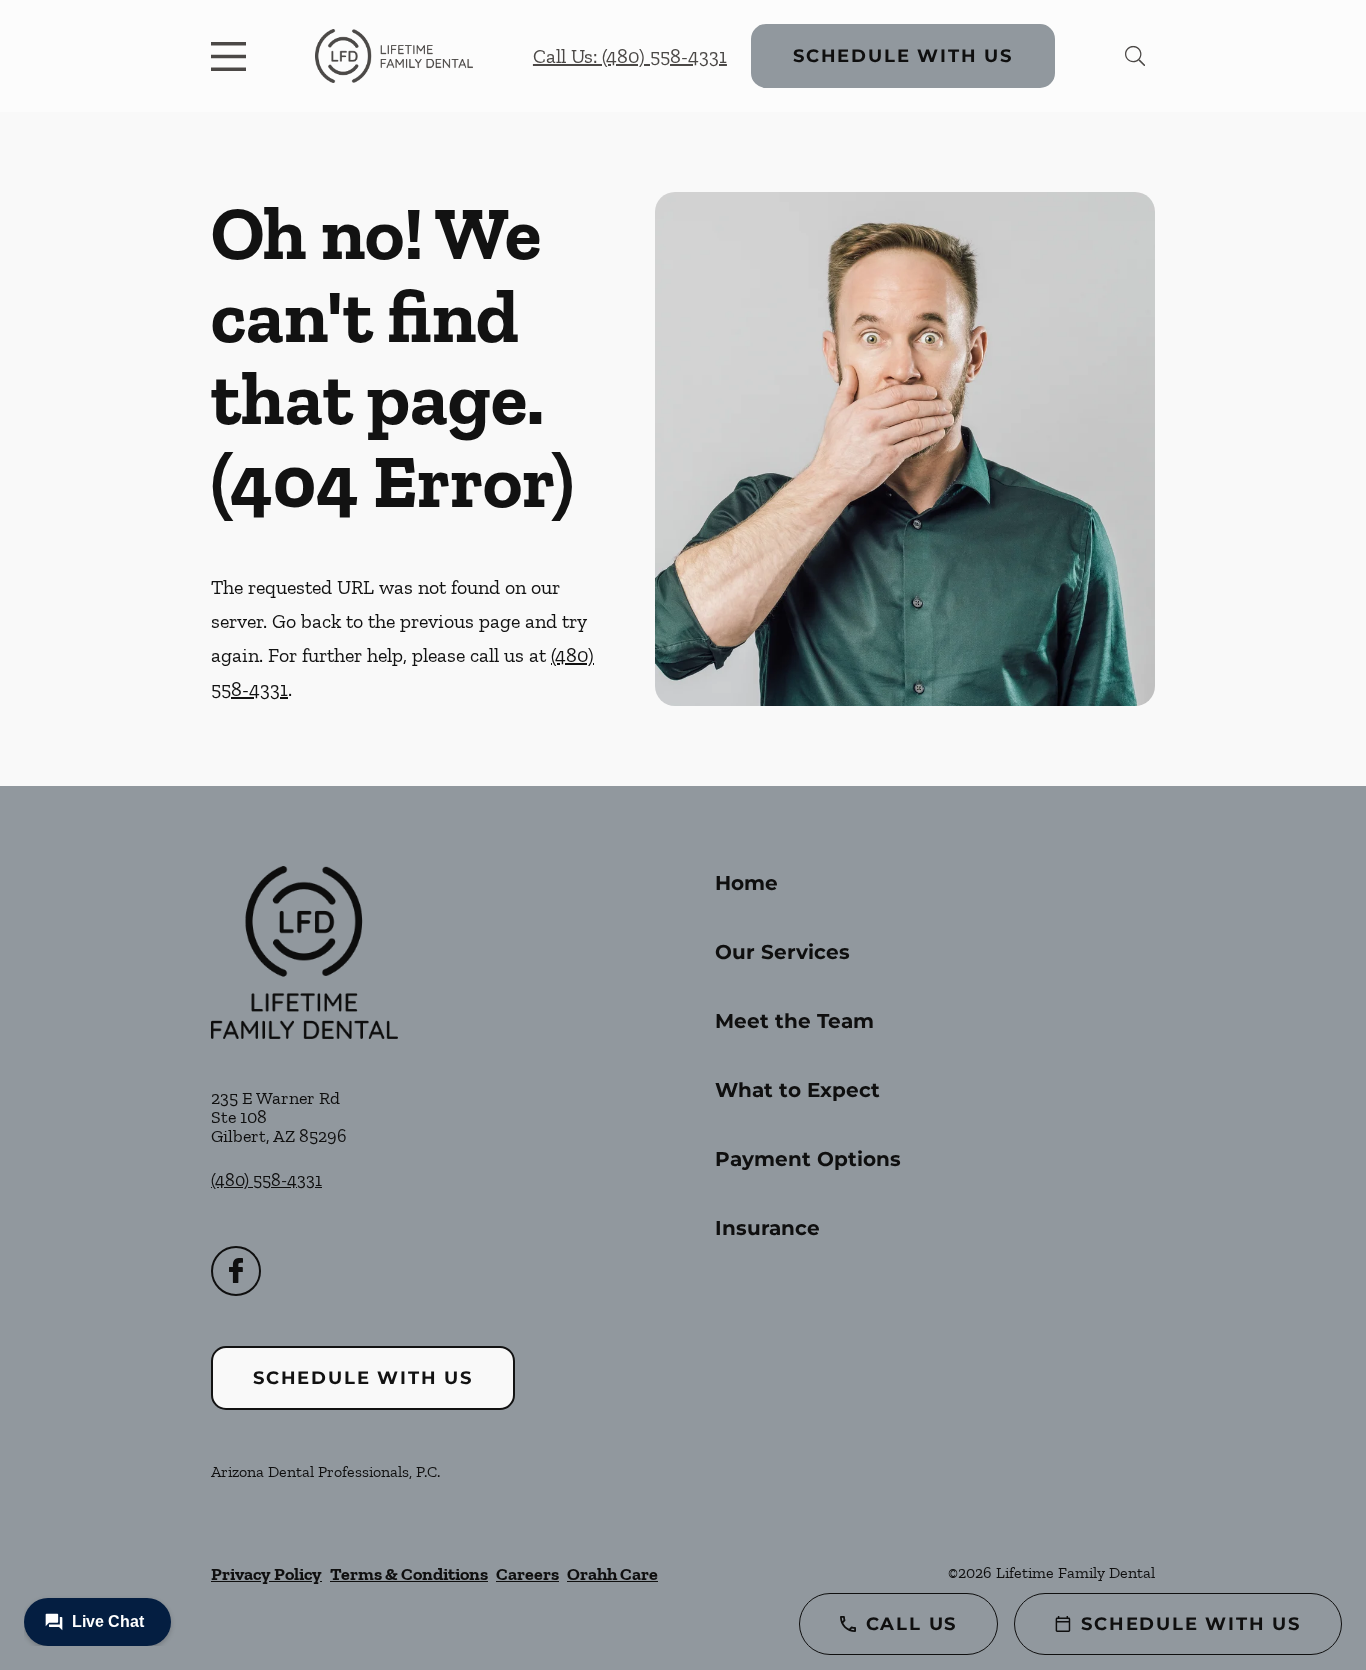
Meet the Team (794, 1021)
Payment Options (808, 1159)
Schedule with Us (903, 56)
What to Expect (797, 1090)
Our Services (782, 952)
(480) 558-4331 (266, 1180)
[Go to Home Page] (394, 55)
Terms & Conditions (409, 1574)
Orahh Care (612, 1574)
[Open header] (233, 56)
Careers (527, 1574)
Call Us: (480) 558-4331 (630, 56)
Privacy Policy (266, 1574)
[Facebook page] (236, 1271)
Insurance (767, 1228)
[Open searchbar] (1135, 56)
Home (746, 883)
